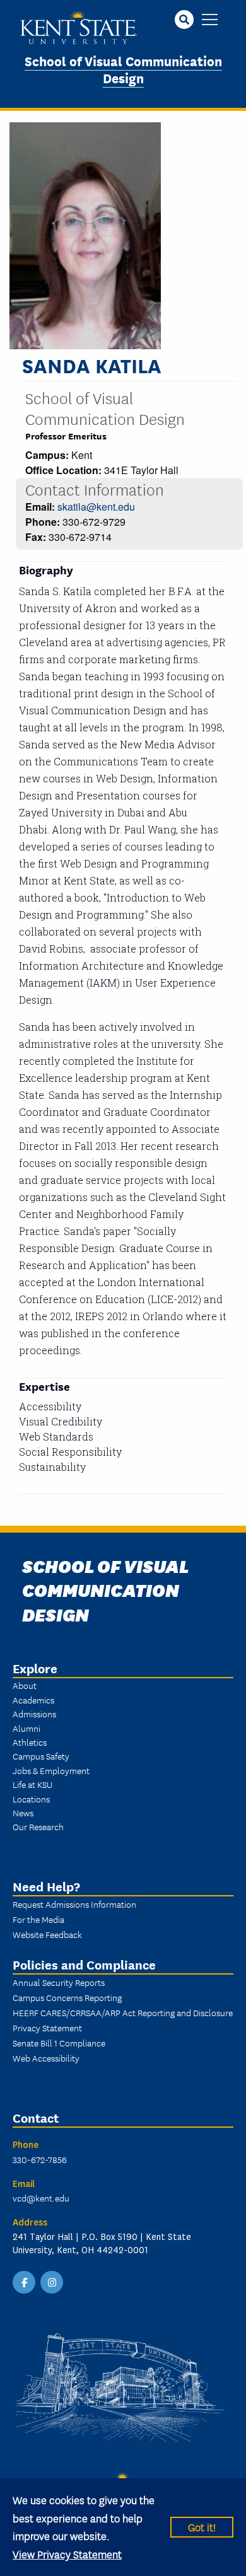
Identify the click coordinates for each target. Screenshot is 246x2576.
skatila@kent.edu (96, 507)
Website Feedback (47, 1934)
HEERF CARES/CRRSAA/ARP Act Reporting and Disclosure (123, 2012)
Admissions (34, 1714)
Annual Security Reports (59, 1982)
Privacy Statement (47, 2028)
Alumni (26, 1728)
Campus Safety (41, 1756)
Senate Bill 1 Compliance (59, 2043)
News (23, 1813)
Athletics (30, 1742)
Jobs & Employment (51, 1770)
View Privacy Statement (67, 2554)
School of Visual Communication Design (123, 69)
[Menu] (210, 20)
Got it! (202, 2527)
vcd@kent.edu (41, 2198)
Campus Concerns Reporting (67, 1997)
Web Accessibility (46, 2058)
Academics (33, 1700)
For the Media (38, 1919)
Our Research (38, 1826)
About (25, 1685)
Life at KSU (32, 1784)
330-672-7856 (40, 2159)
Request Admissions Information (74, 1904)
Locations (31, 1799)
